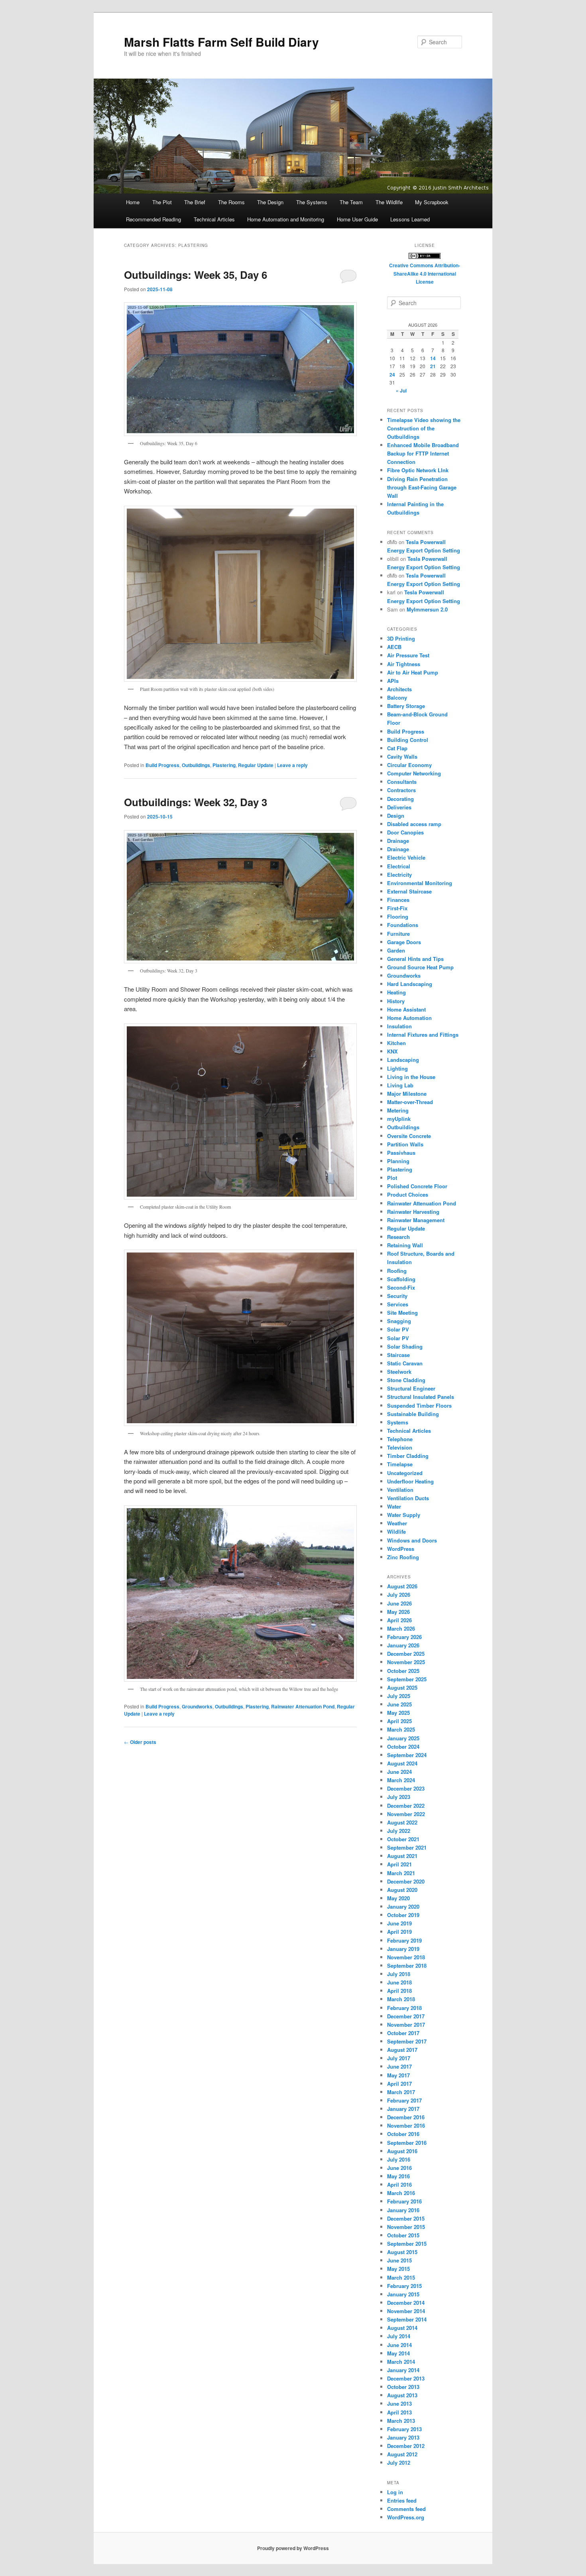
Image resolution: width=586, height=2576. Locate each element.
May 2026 (398, 1612)
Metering (398, 1110)
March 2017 (401, 2092)
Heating (396, 992)
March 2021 (401, 1873)
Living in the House (411, 1077)
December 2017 (406, 2016)
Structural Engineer (411, 1388)
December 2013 (406, 2378)
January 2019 (403, 1949)
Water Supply (404, 1515)
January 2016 (403, 2210)
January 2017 (403, 2109)
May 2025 (398, 1713)
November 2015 (406, 2227)
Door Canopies (405, 832)
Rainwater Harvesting (413, 1212)
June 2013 (399, 2403)
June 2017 (399, 2066)
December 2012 (406, 2446)
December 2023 (406, 1788)
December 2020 (406, 1881)
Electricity (399, 875)
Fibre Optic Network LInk (418, 470)
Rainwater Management (416, 1220)
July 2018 (399, 1974)
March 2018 (401, 1999)
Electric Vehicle (406, 857)
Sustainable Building (413, 1414)
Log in (395, 2492)
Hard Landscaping (410, 984)
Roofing (397, 1271)
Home (133, 202)
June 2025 (399, 1704)
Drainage (398, 841)
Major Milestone (407, 1094)
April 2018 (399, 1991)
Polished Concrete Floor (417, 1186)
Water (394, 1506)
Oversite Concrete (409, 1136)
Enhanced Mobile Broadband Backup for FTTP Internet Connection (423, 453)
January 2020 (403, 1906)
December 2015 (406, 2218)
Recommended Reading (153, 219)
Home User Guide (357, 219)
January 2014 (403, 2370)
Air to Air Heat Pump (413, 672)
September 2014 (407, 2319)
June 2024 (399, 1772)
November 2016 (406, 2125)
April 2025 (399, 1721)
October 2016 (403, 2134)
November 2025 (406, 1662)
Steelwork (399, 1372)
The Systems (312, 202)
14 (433, 358)
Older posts (140, 1742)
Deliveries (399, 807)
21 (433, 366)
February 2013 (404, 2429)
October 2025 (403, 1671)
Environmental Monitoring (420, 883)
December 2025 (406, 1654)
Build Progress (162, 765)
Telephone (400, 1439)
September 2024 (407, 1755)
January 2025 (403, 1738)
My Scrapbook (432, 202)
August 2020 (402, 1890)
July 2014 (399, 2336)
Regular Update (256, 765)
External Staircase (409, 891)
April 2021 (399, 1864)
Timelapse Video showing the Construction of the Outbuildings (424, 428)
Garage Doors (404, 942)
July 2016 (399, 2159)
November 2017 (406, 2025)
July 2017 (399, 2058)
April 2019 (399, 1932)
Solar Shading (405, 1346)
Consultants (402, 782)
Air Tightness (404, 664)
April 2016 (399, 2184)
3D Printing (401, 638)
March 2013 (401, 2421)
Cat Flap (397, 748)
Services (398, 1304)
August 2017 (402, 2050)
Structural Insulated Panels (421, 1397)
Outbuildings (196, 765)
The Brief (195, 202)
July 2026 (399, 1595)
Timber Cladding (408, 1456)
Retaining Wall (405, 1245)
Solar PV (398, 1329)
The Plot (162, 202)
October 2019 (403, 1915)
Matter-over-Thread (410, 1102)
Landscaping (403, 1060)
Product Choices (408, 1194)
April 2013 (399, 2412)
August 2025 (402, 1687)
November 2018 (406, 1957)
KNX (392, 1051)
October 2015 (403, 2235)
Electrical (399, 866)
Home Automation (409, 1018)
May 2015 (398, 2269)
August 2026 (402, 1586)
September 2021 (407, 1847)
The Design (270, 202)
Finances (398, 900)
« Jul (401, 391)
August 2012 (402, 2454)
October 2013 (403, 2387)
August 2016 (402, 2151)
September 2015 (407, 2244)
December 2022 (406, 1806)
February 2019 (404, 1940)
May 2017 (398, 2075)
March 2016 (401, 2193)
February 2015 (404, 2286)
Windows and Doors (412, 1540)
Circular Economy (409, 765)
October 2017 (403, 2033)
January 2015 (403, 2294)
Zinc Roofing (403, 1557)
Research (398, 1237)
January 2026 (403, 1645)
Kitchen (396, 1043)
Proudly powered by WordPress (293, 2548)
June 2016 (399, 2168)
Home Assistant (406, 1009)
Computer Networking (414, 773)
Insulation (399, 1026)
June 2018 (399, 1982)
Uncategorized (405, 1473)
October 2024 (403, 1747)
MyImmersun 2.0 (427, 609)
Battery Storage (406, 706)
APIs (393, 681)
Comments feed (406, 2509)
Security (397, 1296)
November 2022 (406, 1814)
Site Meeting (402, 1313)
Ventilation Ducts (408, 1498)
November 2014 (406, 2311)
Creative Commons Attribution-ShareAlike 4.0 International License (425, 273)
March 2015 (401, 2277)
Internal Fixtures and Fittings (423, 1035)
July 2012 (399, 2463)
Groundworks (197, 1706)
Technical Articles (214, 219)
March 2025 (401, 1729)
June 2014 (399, 2345)
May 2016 (398, 2176)
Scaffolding (401, 1279)
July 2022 (399, 1831)
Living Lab (400, 1085)
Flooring (398, 916)
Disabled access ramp (414, 824)
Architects (399, 689)
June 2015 (399, 2260)
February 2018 (404, 2008)
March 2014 (401, 2362)
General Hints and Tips (415, 959)
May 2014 (398, 2353)
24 (392, 375)
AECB (394, 647)
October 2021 (403, 1839)
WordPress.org (406, 2517)
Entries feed (402, 2500)
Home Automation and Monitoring (286, 219)
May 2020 (398, 1898)
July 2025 (399, 1696)
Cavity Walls (402, 756)
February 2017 (404, 2100)
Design (396, 816)
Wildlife (396, 1532)
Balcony (397, 697)
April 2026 (399, 1620)
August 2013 (402, 2395)
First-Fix (397, 908)
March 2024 (401, 1780)
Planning (398, 1161)
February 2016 (404, 2201)
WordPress (401, 1549)
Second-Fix (401, 1287)
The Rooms (231, 202)
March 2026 (401, 1628)
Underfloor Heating (410, 1481)
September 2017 (407, 2041)
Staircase (398, 1355)
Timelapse (400, 1464)
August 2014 (402, 2328)
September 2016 (407, 2143)
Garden (396, 950)
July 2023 (399, 1797)
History (396, 1001)
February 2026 (404, 1637)
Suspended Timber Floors (419, 1405)
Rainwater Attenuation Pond (303, 1706)
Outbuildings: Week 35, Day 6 (196, 275)
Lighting (397, 1068)
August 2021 (402, 1856)
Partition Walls (405, 1144)
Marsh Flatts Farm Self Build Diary (221, 42)
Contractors (401, 790)
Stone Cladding (406, 1380)
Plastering (224, 765)
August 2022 (402, 1822)
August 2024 (402, 1763)
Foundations (403, 925)
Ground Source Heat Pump (420, 967)
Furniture (398, 934)
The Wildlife (389, 202)
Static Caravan (405, 1363)
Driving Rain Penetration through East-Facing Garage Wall (422, 487)
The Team (351, 202)
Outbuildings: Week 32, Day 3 (196, 802)
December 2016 (406, 2117)
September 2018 (407, 1966)
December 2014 (406, 2303)
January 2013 (403, 2437)
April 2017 (399, 2084)
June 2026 (399, 1603)
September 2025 (407, 1679)
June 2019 (399, 1923)
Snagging (399, 1321)
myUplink (399, 1119)
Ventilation (400, 1490)
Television (400, 1447)
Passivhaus (401, 1153)
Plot (392, 1178)
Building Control (408, 740)
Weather (397, 1523)
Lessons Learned (410, 219)
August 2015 (402, 2252)
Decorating (400, 799)
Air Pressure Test (408, 655)
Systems (398, 1422)
